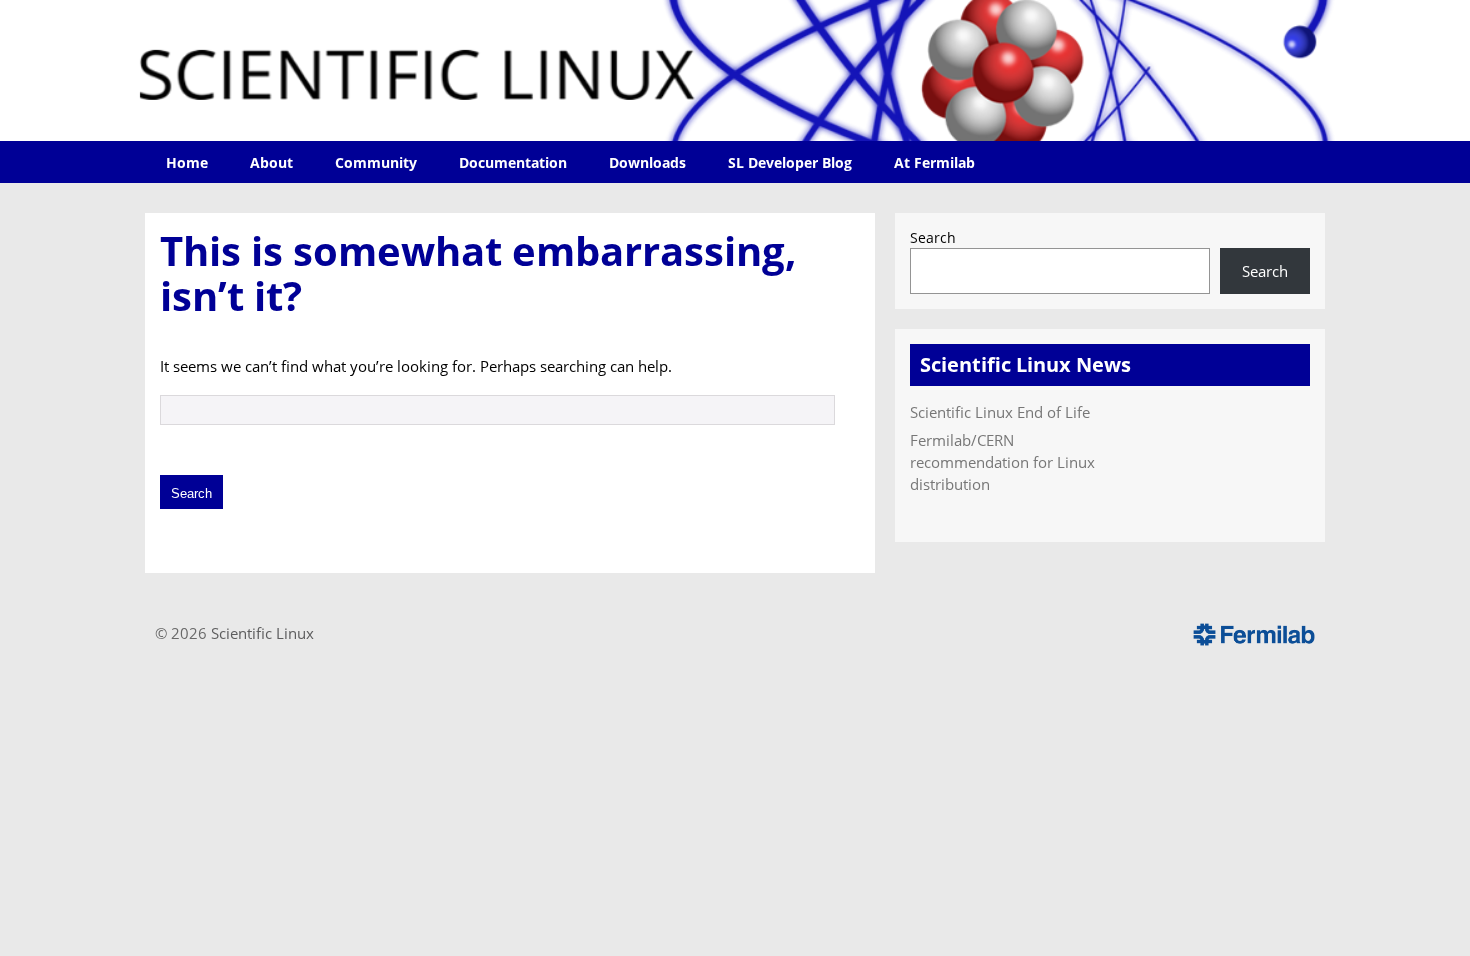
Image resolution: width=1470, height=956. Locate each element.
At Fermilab (934, 162)
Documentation (513, 162)
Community (376, 162)
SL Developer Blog (790, 162)
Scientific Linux (262, 633)
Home (187, 162)
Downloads (647, 162)
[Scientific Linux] (735, 70)
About (271, 162)
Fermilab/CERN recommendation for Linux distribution (1002, 462)
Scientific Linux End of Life (1000, 412)
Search (933, 238)
